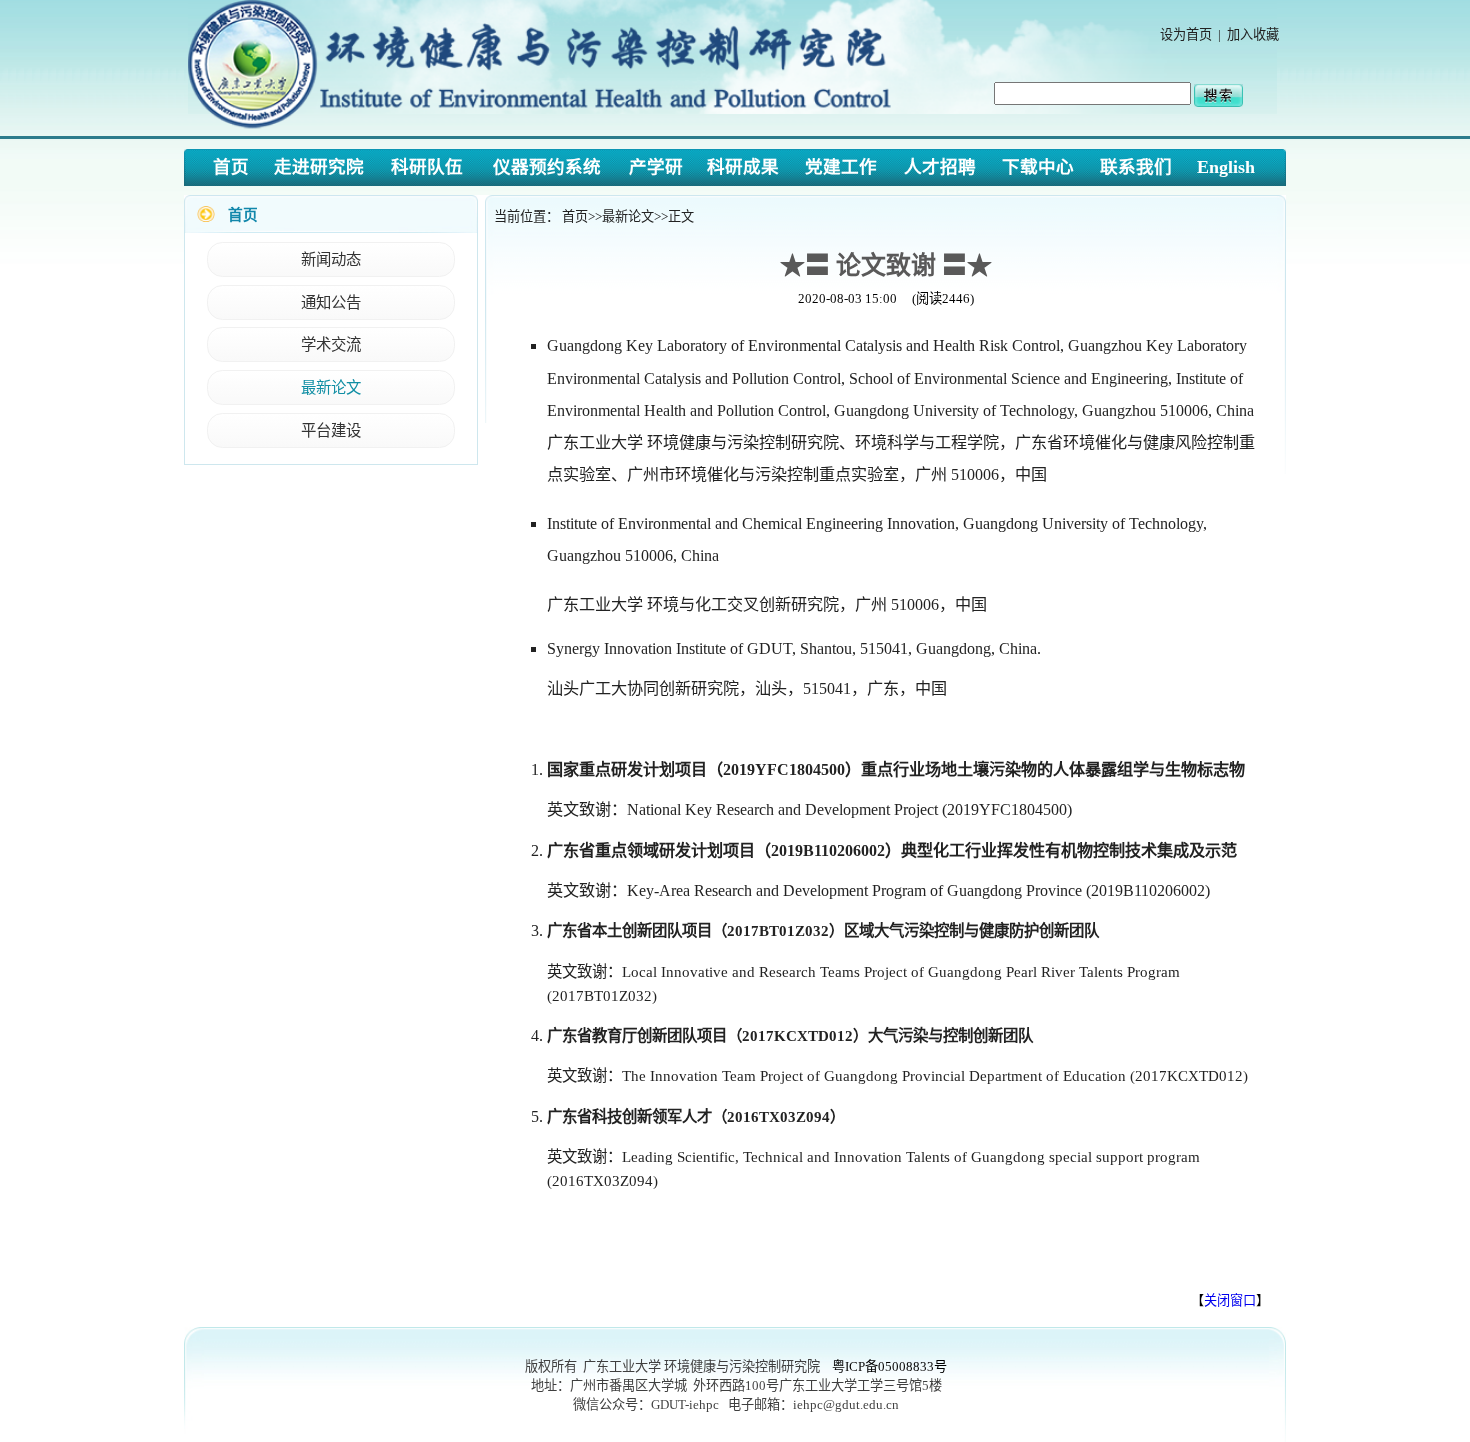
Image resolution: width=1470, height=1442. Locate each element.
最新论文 (331, 387)
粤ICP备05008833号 (889, 1366)
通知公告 (331, 302)
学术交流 (331, 344)
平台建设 (331, 430)
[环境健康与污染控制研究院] (545, 130)
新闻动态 (331, 259)
